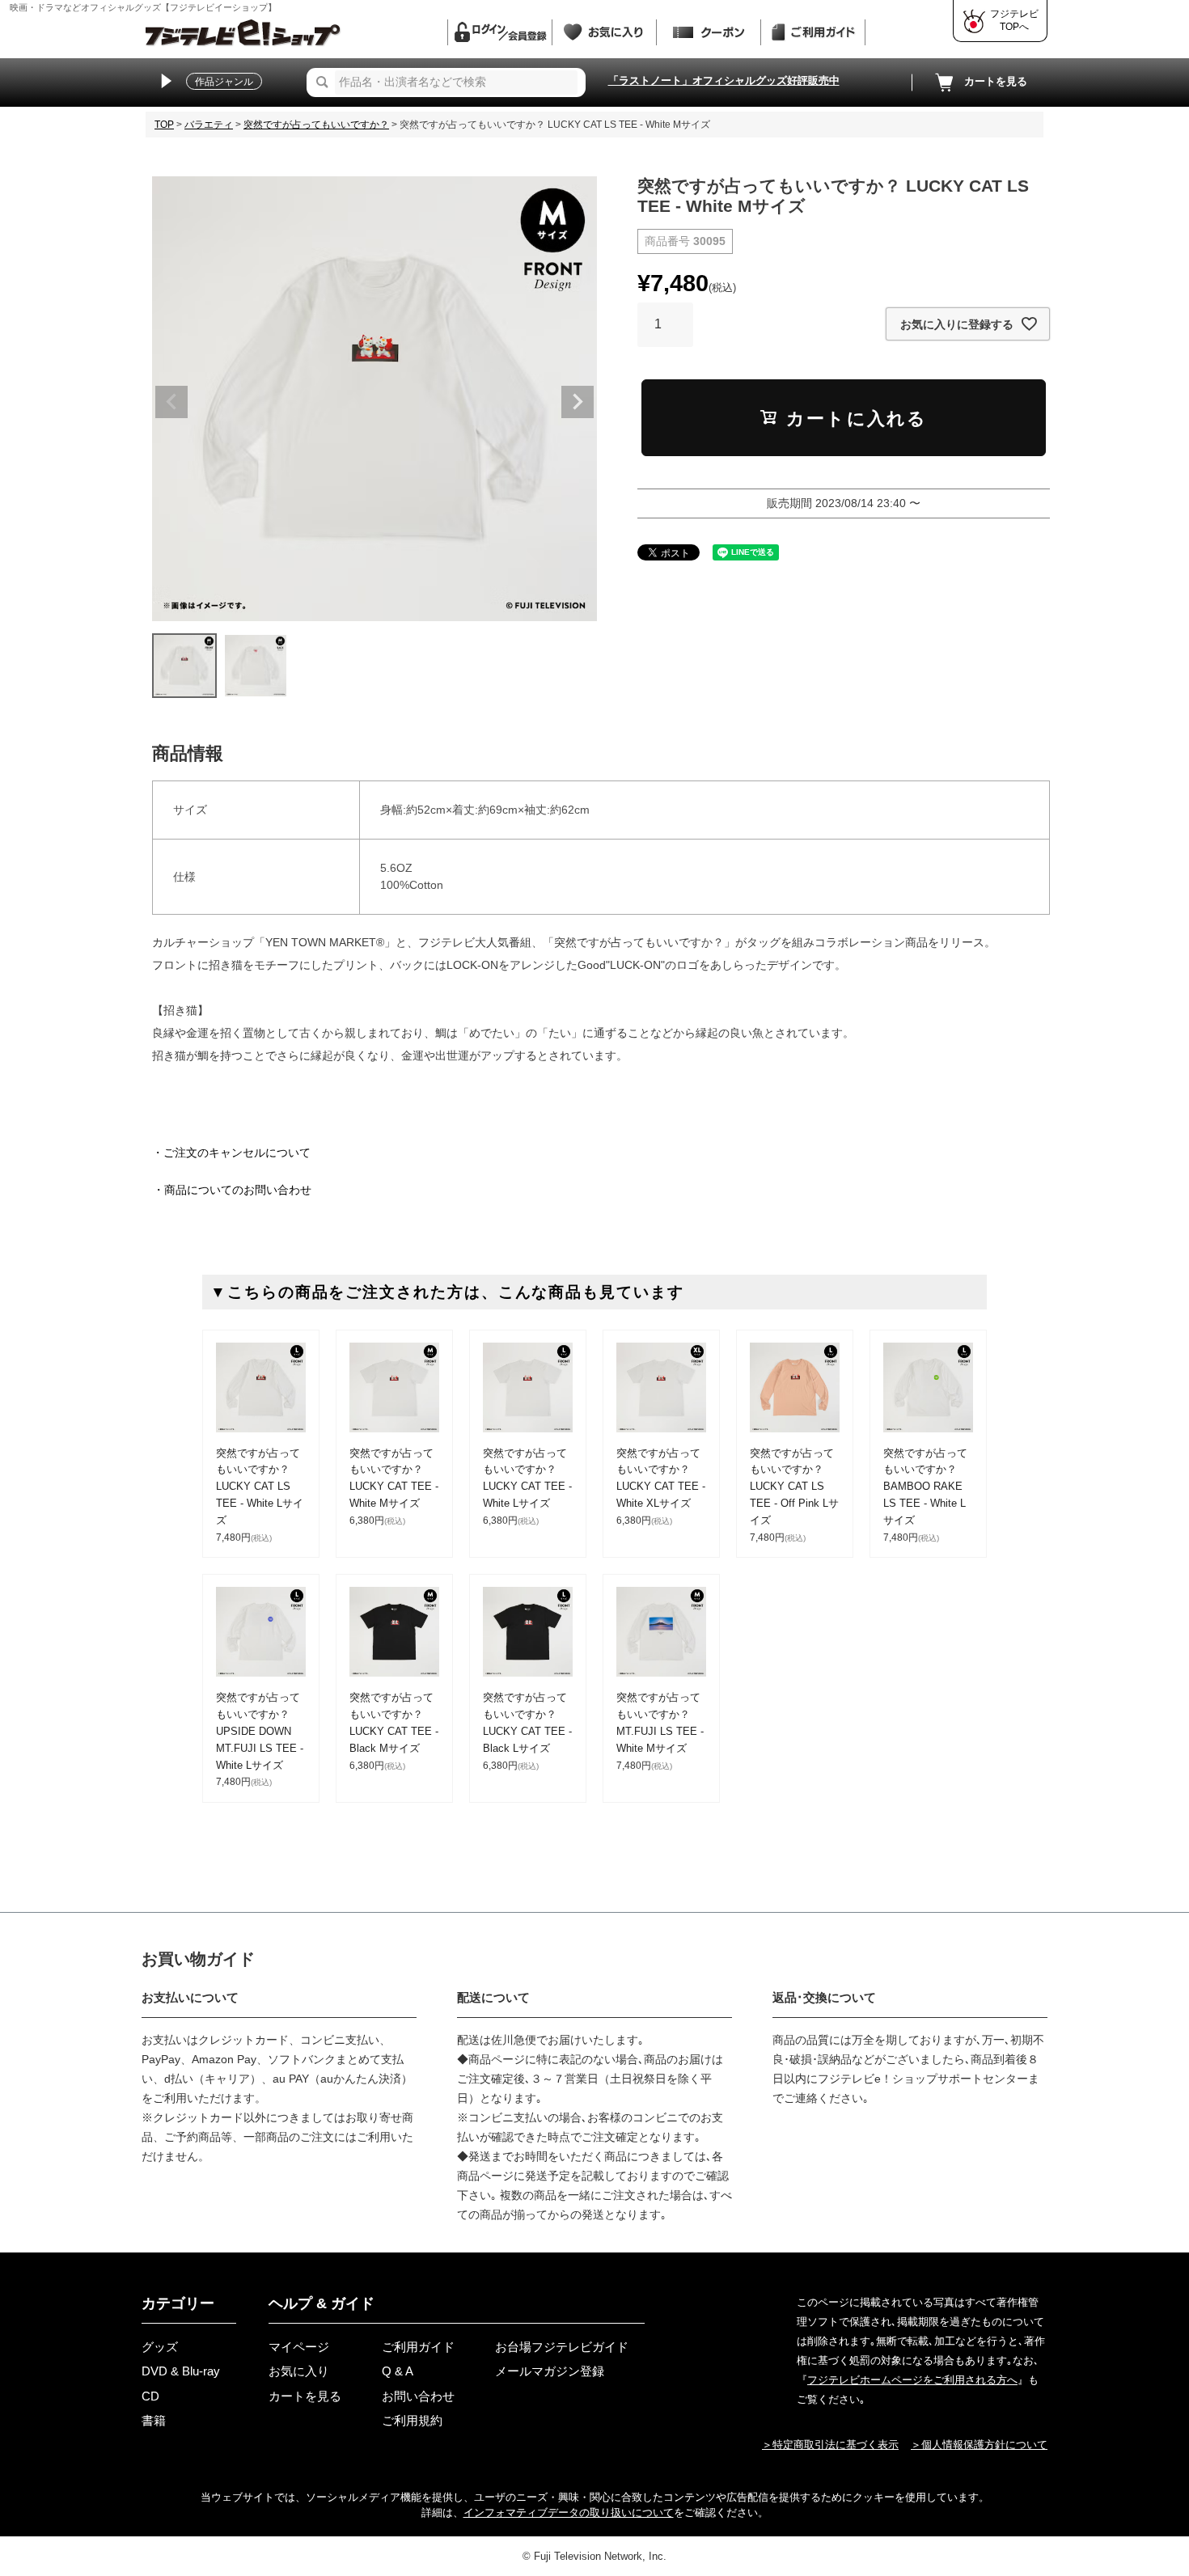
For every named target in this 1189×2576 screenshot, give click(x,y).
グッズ (160, 2347)
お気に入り (299, 2371)
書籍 (154, 2420)
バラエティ (209, 125)
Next (578, 402)
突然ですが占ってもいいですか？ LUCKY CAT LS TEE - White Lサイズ (260, 1487)
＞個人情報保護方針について (979, 2445)
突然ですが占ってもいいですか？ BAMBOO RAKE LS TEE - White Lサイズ (925, 1487)
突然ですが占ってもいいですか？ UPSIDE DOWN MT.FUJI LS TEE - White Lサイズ (260, 1731)
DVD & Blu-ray (181, 2371)
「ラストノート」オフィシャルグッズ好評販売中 (724, 80)
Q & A (398, 2371)
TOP (164, 125)
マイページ (299, 2347)
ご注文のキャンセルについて (237, 1153)
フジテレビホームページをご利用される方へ (912, 2380)
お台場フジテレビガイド (562, 2347)
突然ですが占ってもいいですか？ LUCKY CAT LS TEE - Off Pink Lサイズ (794, 1487)
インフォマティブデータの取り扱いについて (569, 2513)
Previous (171, 402)
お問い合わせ (418, 2396)
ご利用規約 (412, 2420)
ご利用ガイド (418, 2347)
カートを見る (996, 81)
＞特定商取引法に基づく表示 (830, 2445)
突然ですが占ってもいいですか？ (316, 125)
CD (150, 2396)
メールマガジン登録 (550, 2371)
